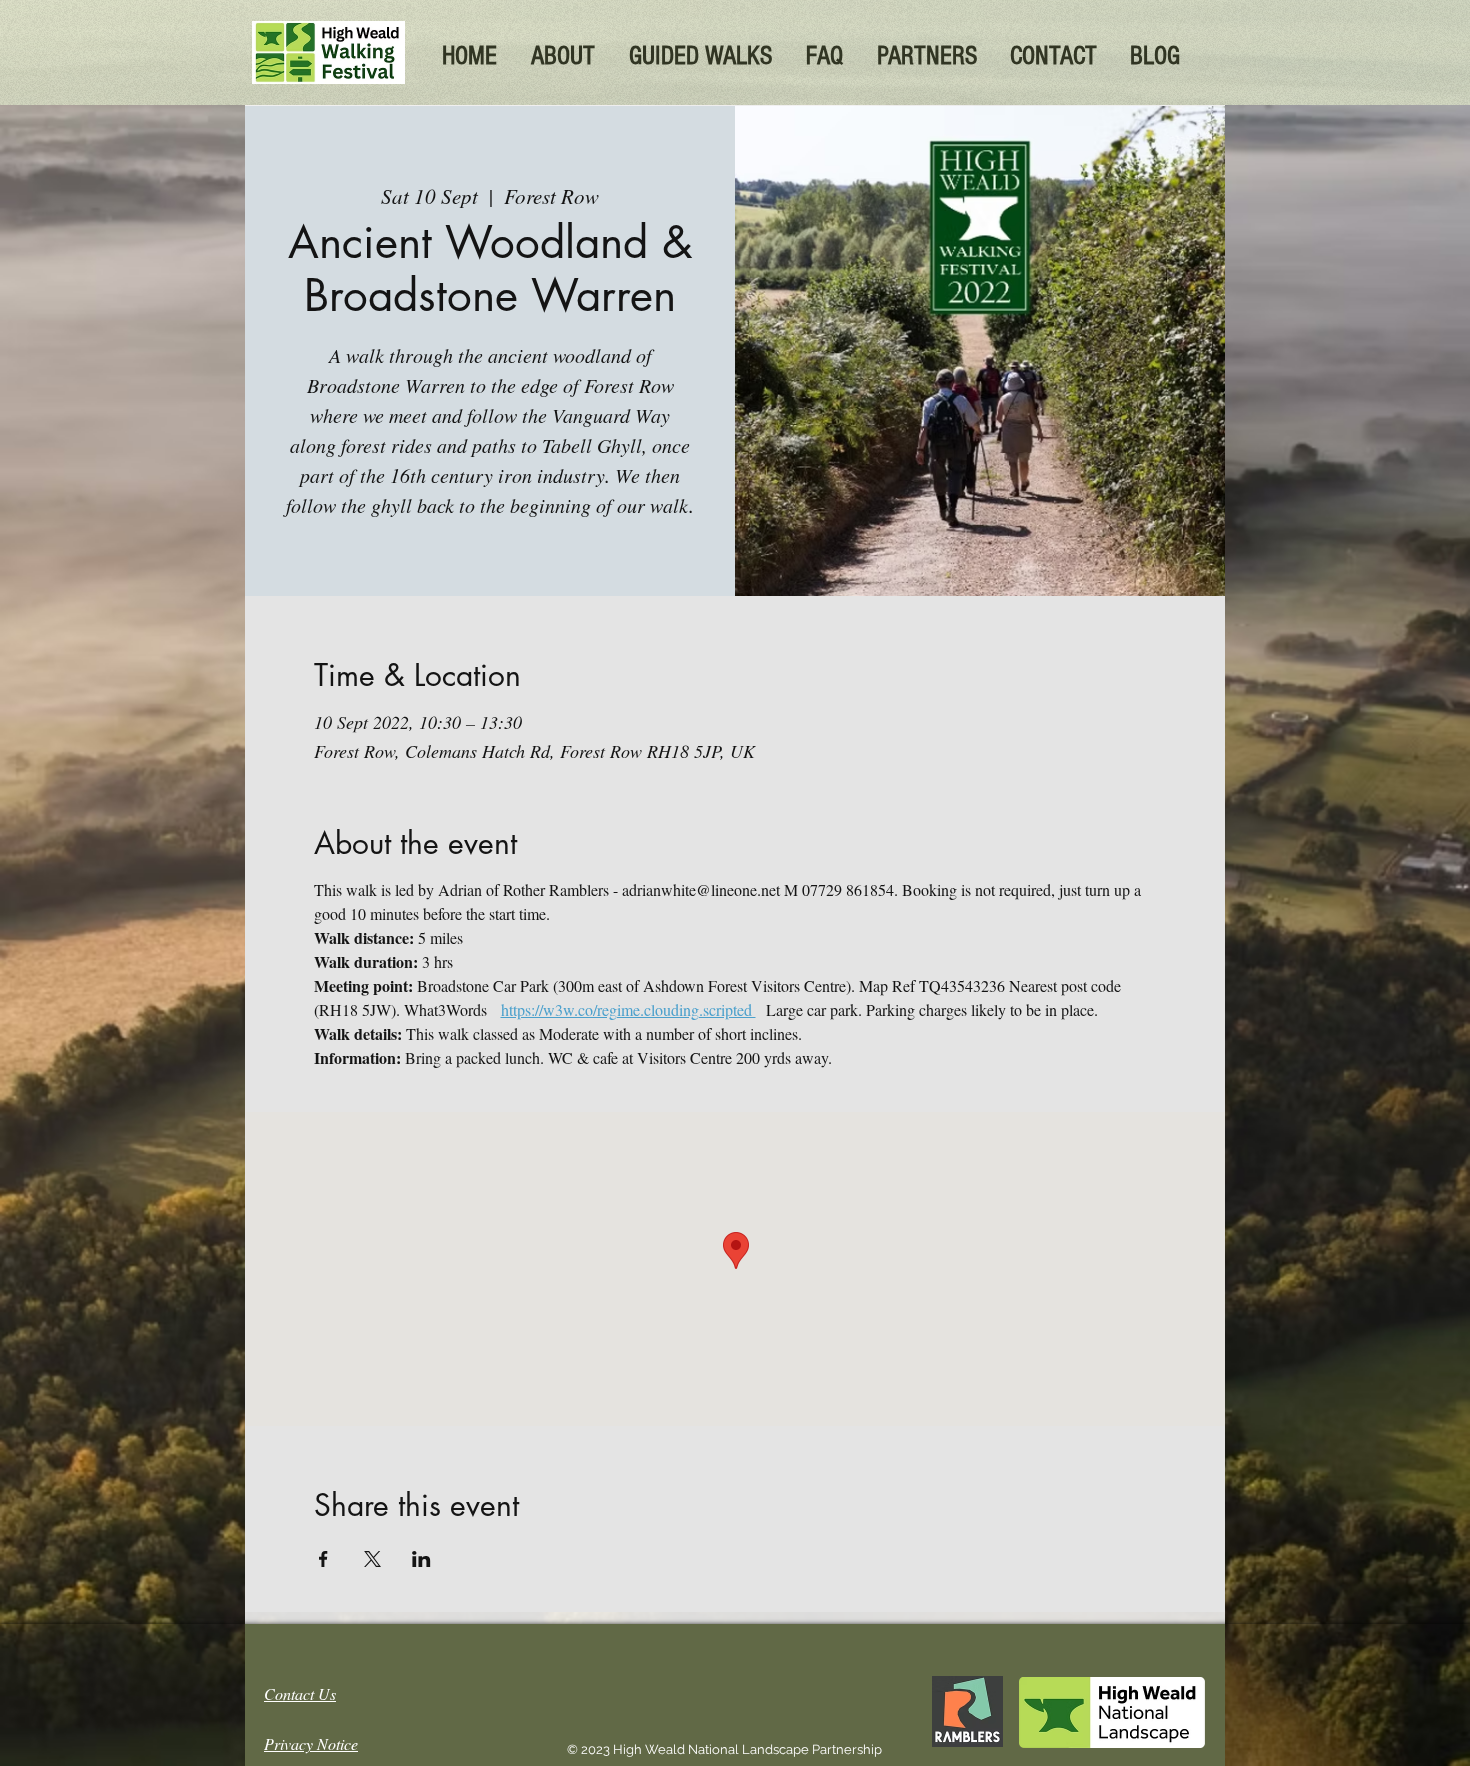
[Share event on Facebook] (323, 1559)
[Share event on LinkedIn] (421, 1559)
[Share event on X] (372, 1559)
